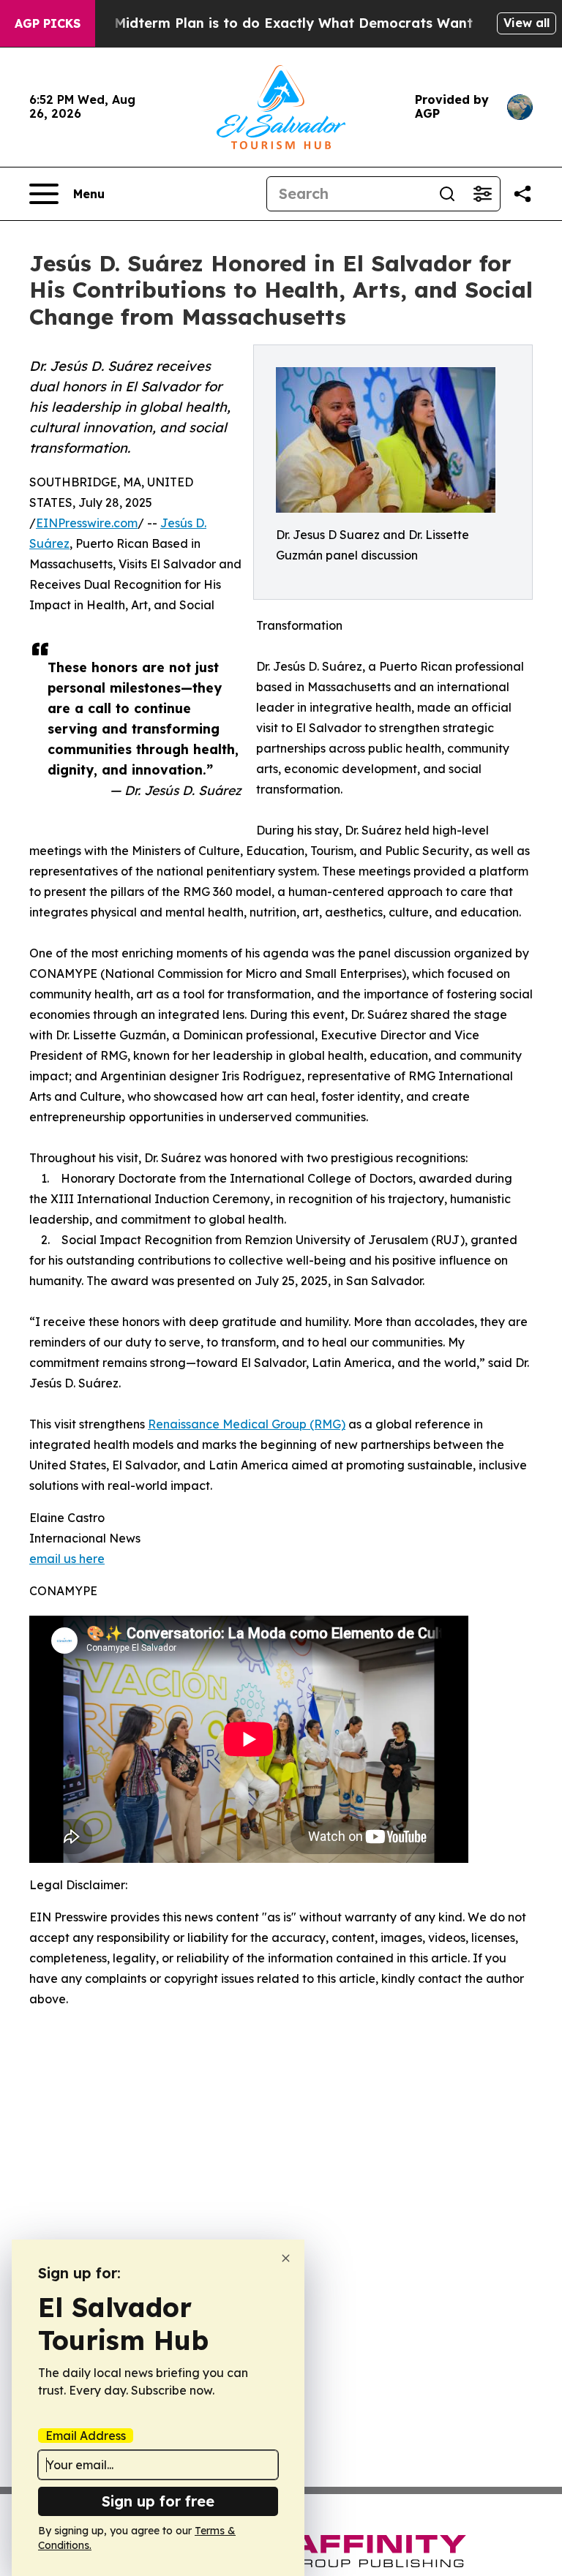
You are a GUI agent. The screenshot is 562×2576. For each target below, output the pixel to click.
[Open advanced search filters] (482, 194)
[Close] (286, 2258)
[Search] (447, 194)
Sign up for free (158, 2501)
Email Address (86, 2436)
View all (527, 23)
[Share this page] (522, 194)
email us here (67, 1559)
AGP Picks (48, 23)
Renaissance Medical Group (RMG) (247, 1424)
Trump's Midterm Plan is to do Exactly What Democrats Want (265, 23)
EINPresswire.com (87, 523)
